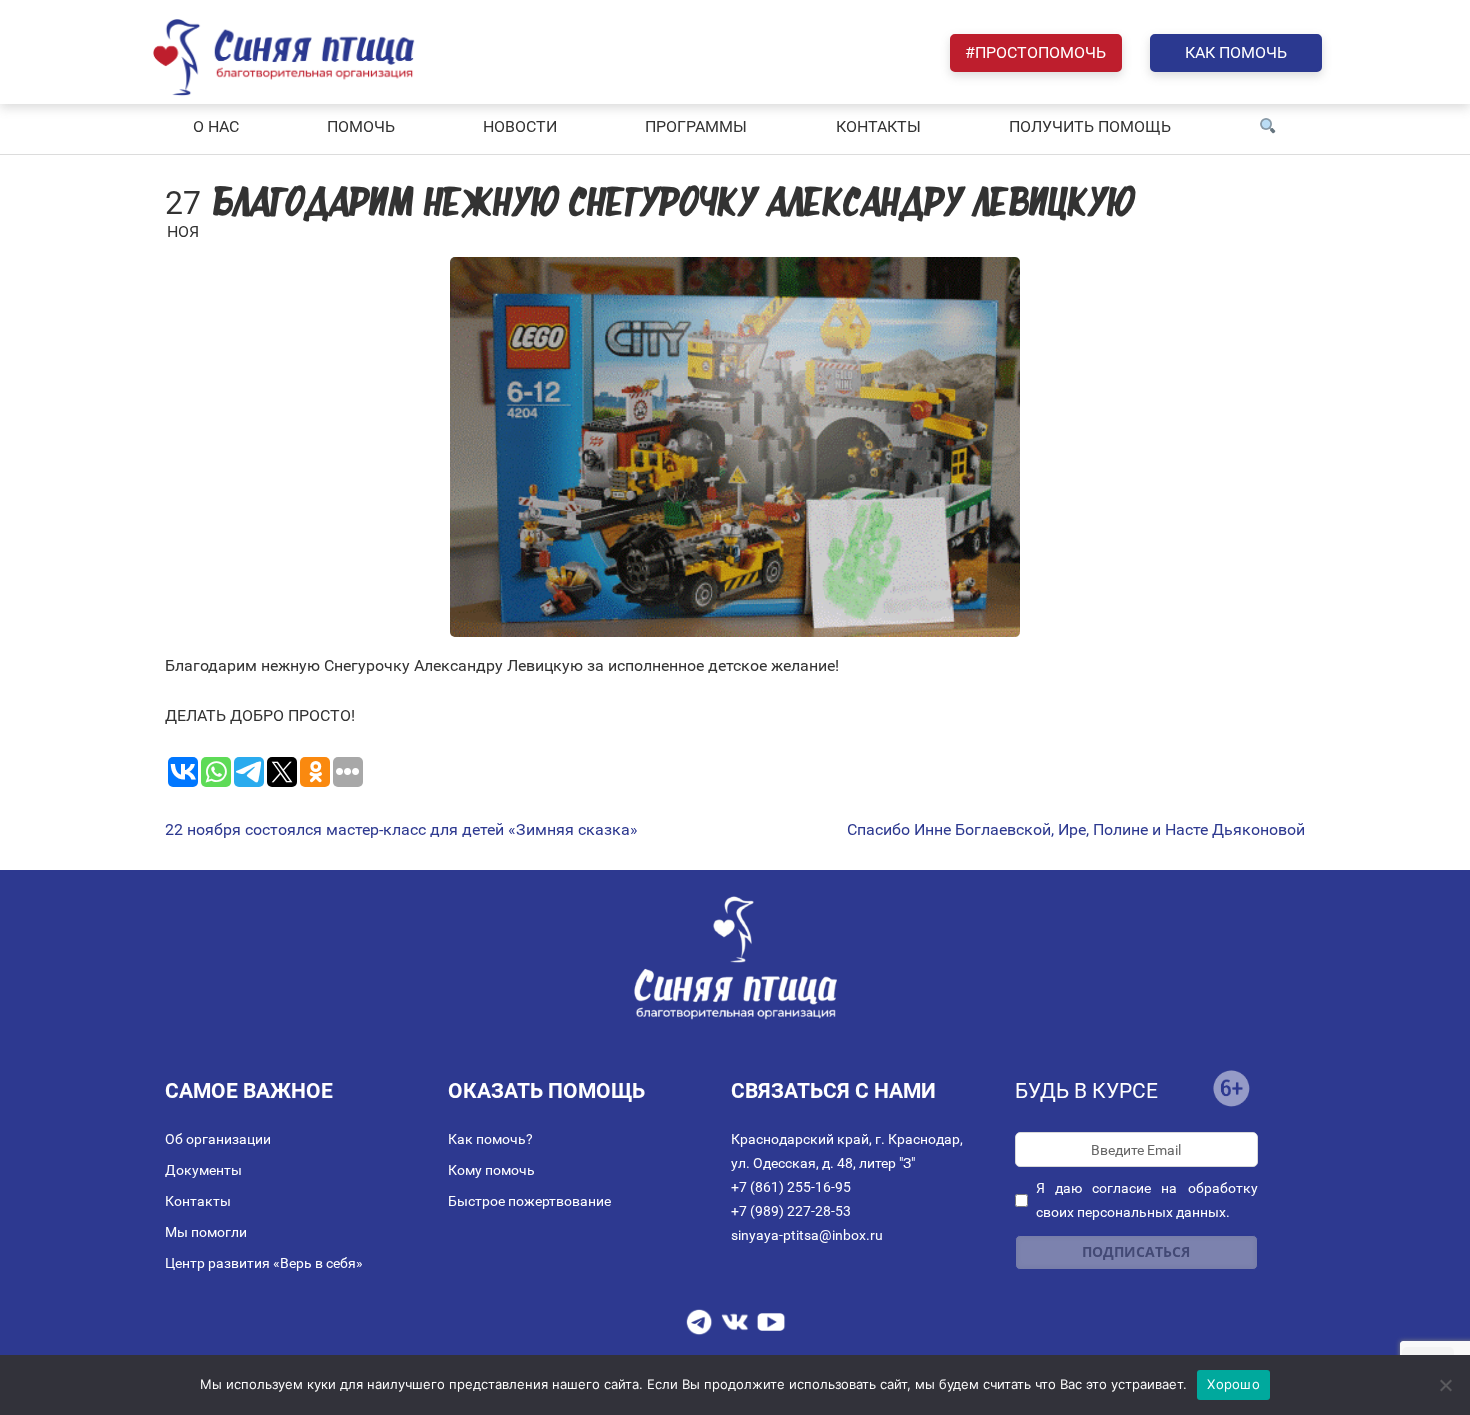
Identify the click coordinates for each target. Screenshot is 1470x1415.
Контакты (198, 1201)
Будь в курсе (1086, 1091)
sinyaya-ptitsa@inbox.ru (807, 1235)
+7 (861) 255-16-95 (791, 1187)
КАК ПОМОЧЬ (1236, 52)
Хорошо (1233, 1384)
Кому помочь (491, 1170)
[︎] (1268, 127)
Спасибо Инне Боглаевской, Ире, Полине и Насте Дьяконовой (1076, 830)
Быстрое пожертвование (529, 1201)
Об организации (218, 1139)
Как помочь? (490, 1139)
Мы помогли (206, 1232)
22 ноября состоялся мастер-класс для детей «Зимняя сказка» (401, 830)
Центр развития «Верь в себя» (264, 1263)
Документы (203, 1170)
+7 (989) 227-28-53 (791, 1211)
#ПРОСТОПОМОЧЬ (1035, 52)
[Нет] (1445, 1385)
